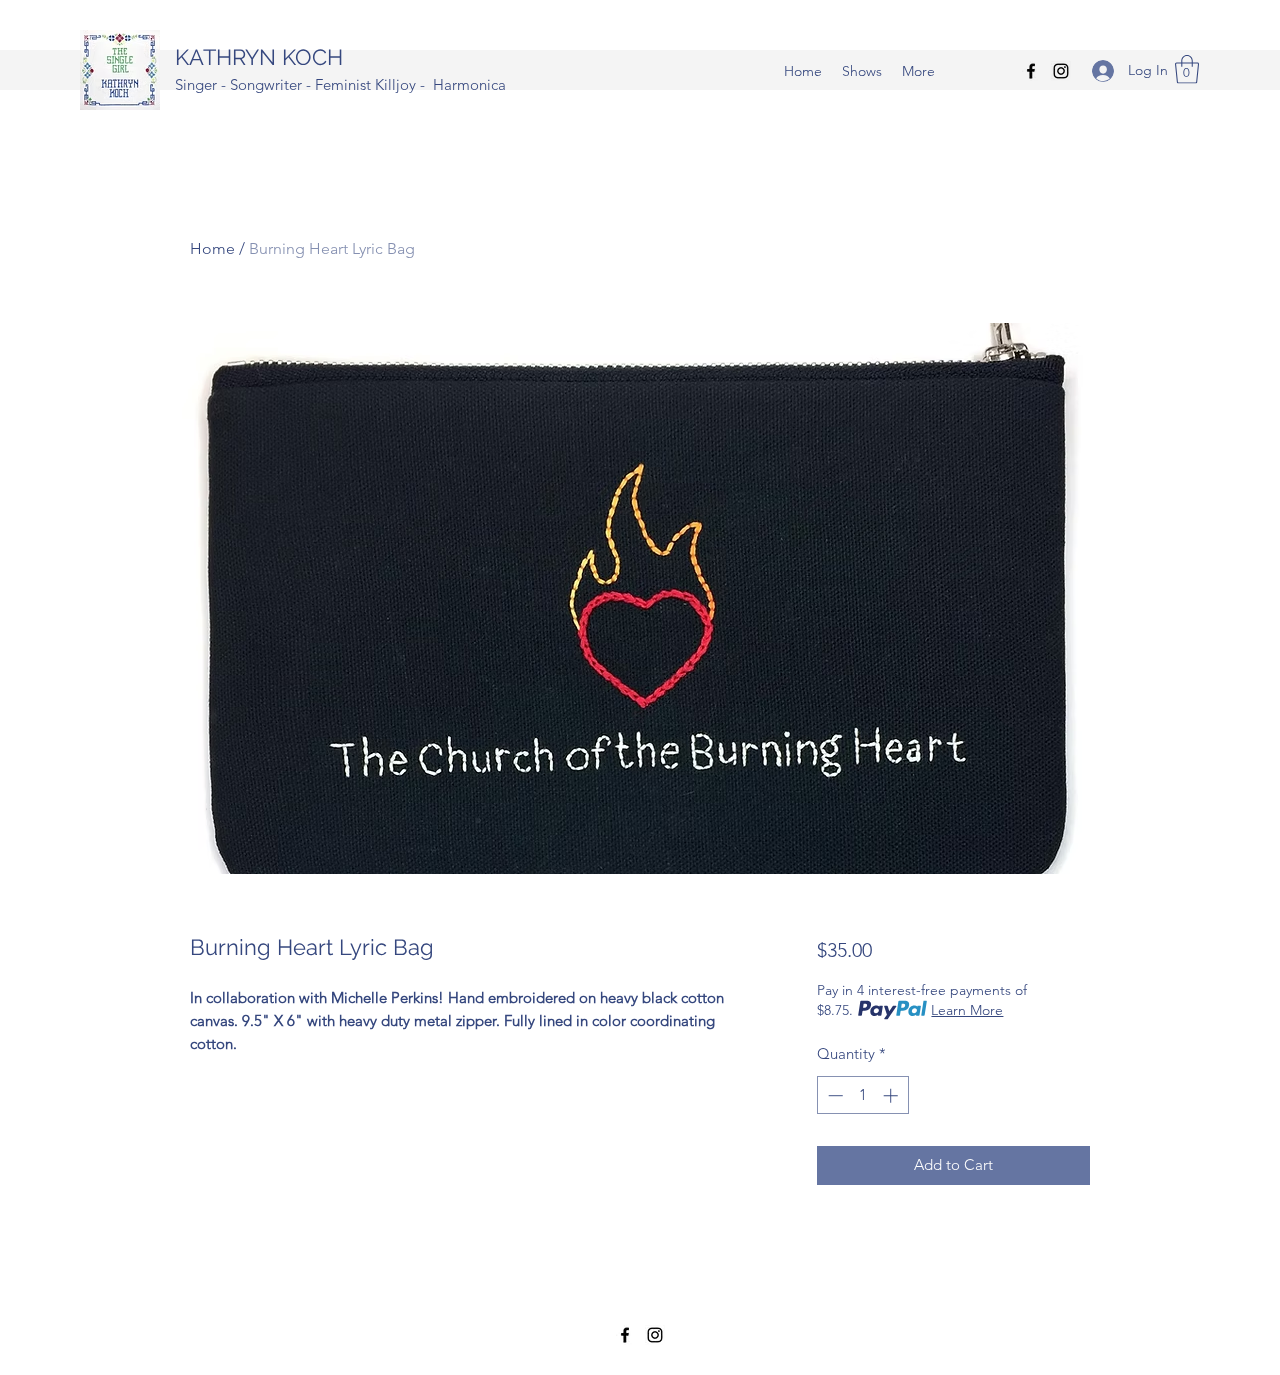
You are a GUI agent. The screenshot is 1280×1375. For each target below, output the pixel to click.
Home (212, 248)
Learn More (967, 1010)
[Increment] (892, 1095)
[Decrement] (833, 1095)
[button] (1187, 69)
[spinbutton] (862, 1095)
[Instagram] (1061, 71)
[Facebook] (1031, 71)
